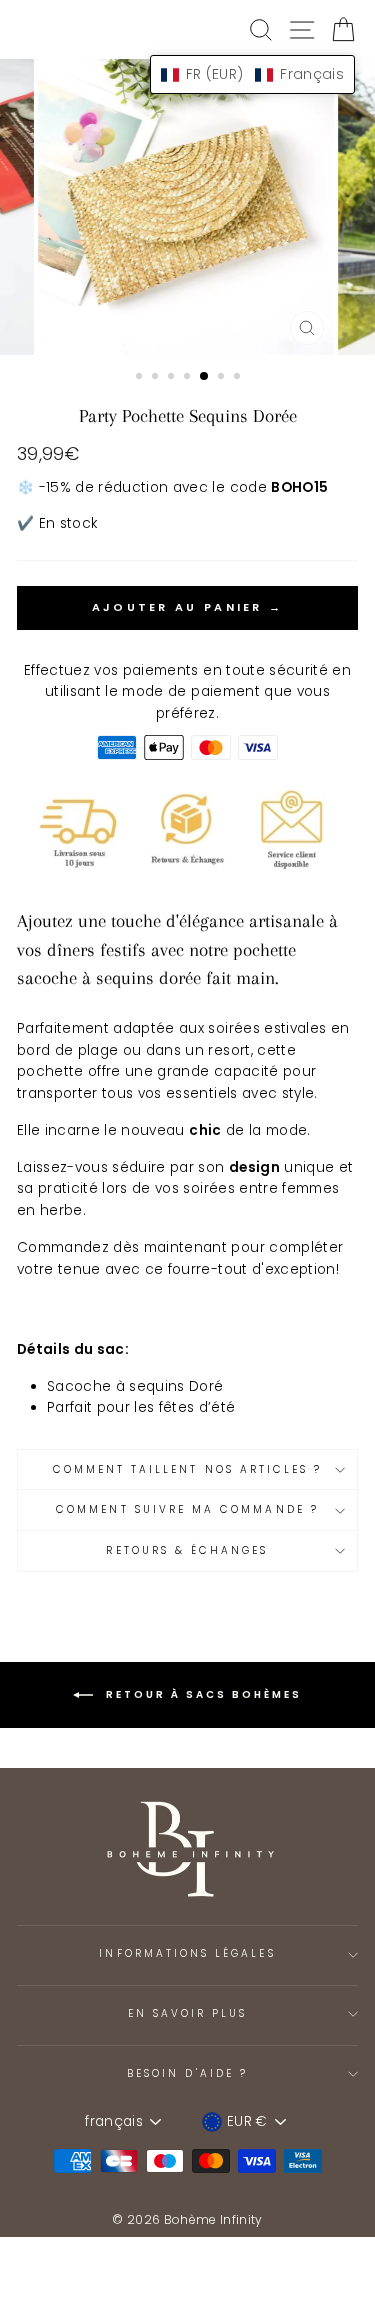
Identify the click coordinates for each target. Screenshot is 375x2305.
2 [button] (157, 378)
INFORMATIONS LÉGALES (187, 1953)
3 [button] (173, 378)
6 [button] (223, 378)
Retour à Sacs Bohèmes (201, 1694)
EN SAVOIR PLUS (188, 2013)
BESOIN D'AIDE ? (187, 2073)
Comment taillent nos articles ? (188, 1469)
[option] (188, 207)
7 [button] (239, 378)
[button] (252, 74)
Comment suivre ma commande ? (187, 1509)
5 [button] (205, 377)
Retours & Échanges (187, 1550)
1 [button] (141, 378)
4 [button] (189, 378)
